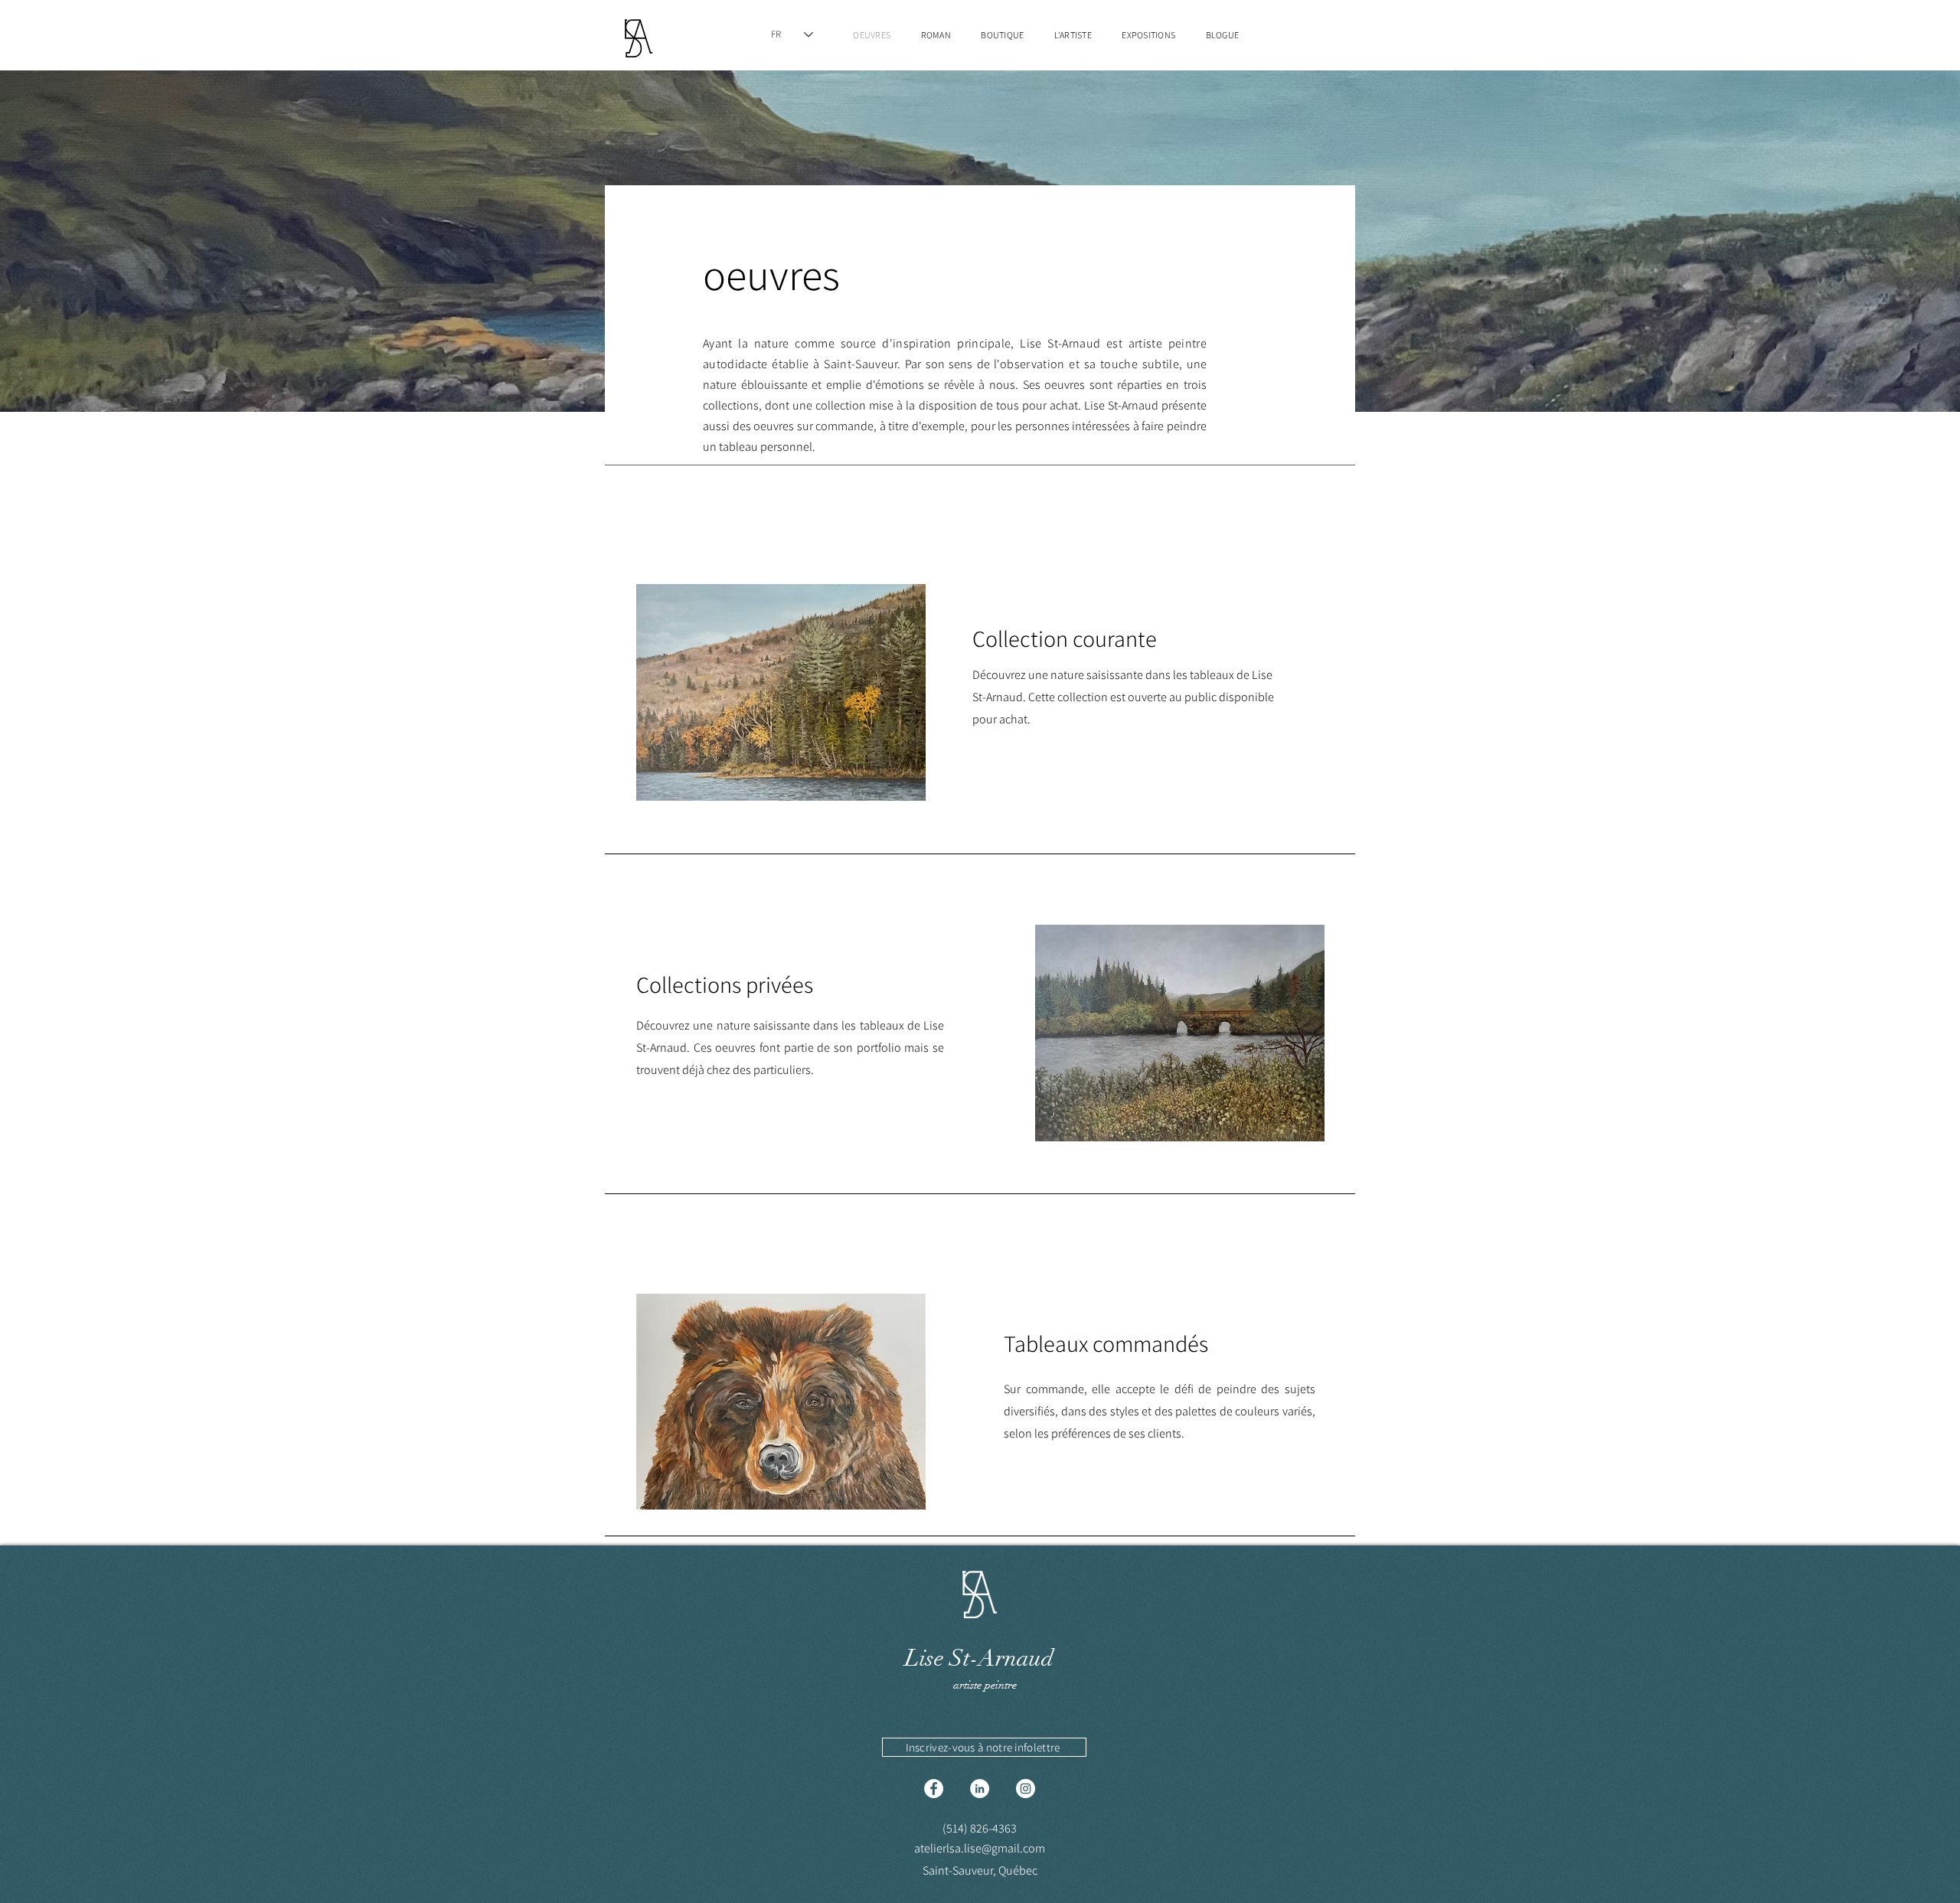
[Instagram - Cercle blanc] (1026, 1789)
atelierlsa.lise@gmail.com (980, 1848)
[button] (984, 1747)
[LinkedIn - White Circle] (980, 1789)
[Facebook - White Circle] (934, 1789)
